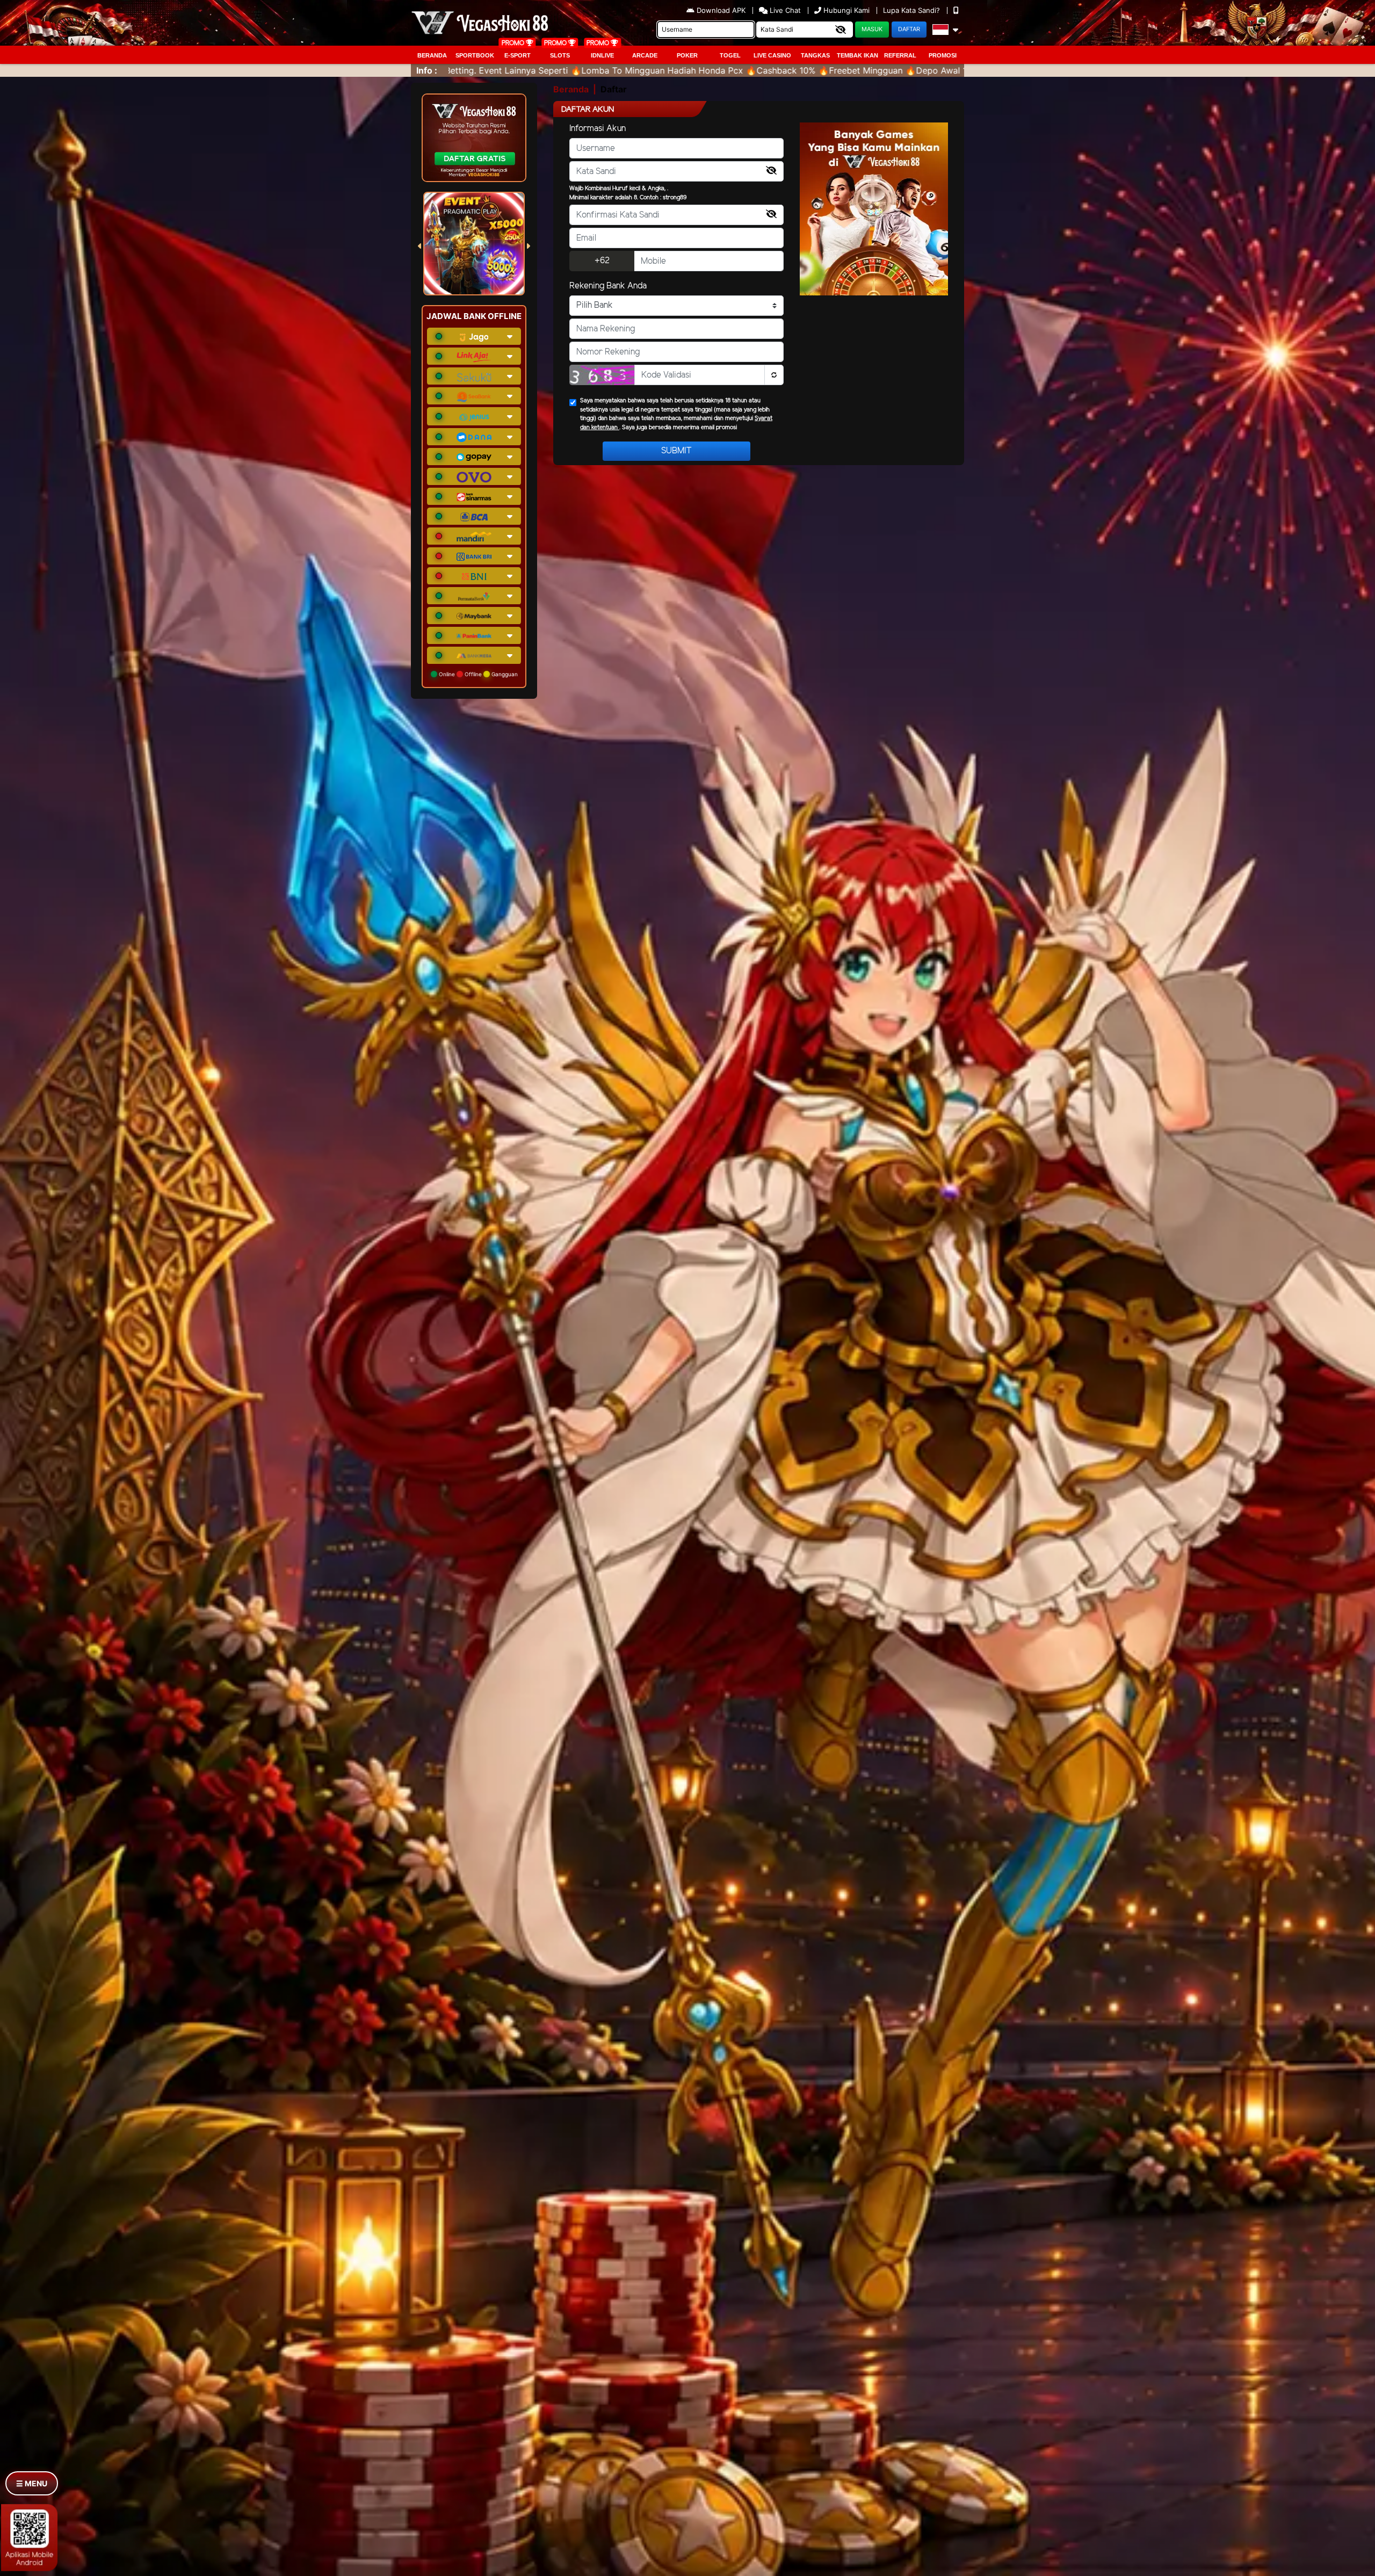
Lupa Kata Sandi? (913, 10)
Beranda (432, 55)
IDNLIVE (602, 55)
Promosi (943, 55)
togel (730, 55)
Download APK (721, 10)
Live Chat (784, 10)
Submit (676, 451)
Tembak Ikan (857, 55)
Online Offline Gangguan (477, 674)
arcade (645, 55)
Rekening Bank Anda (608, 286)
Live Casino (772, 55)
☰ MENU (32, 2483)
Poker (687, 55)
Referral (900, 55)
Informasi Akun (598, 129)
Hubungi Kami (846, 10)
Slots (560, 55)
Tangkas (815, 55)
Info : (427, 70)
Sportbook (475, 55)
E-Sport (518, 55)
